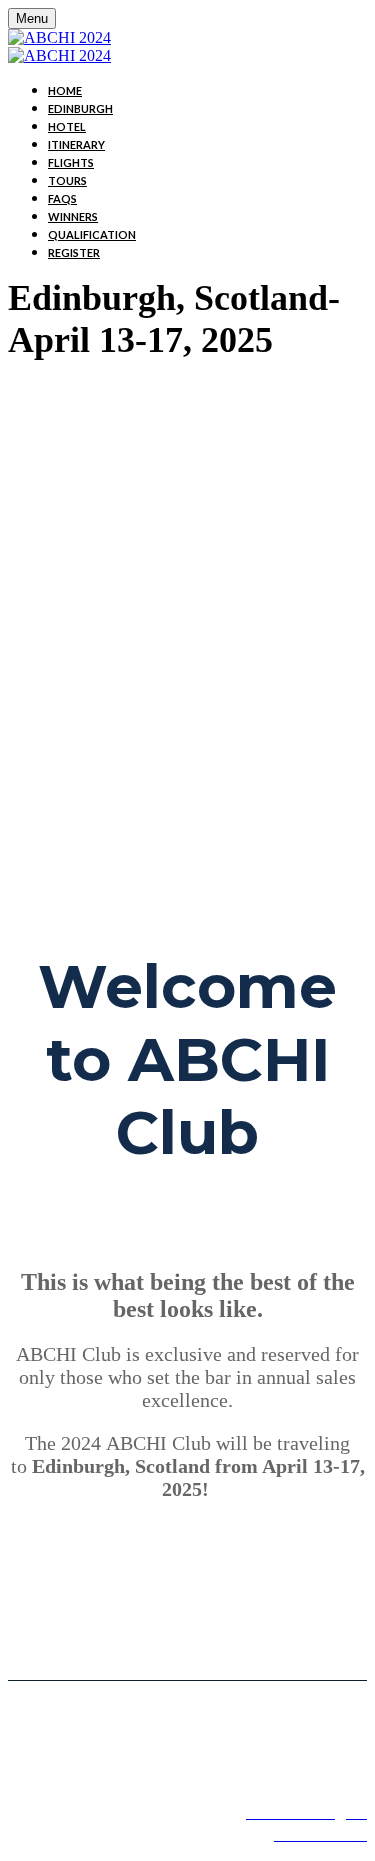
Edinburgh (80, 108)
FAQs (62, 198)
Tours (67, 180)
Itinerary (76, 144)
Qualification (92, 234)
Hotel (67, 126)
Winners (73, 216)
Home (65, 90)
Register (74, 252)
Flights (71, 162)
